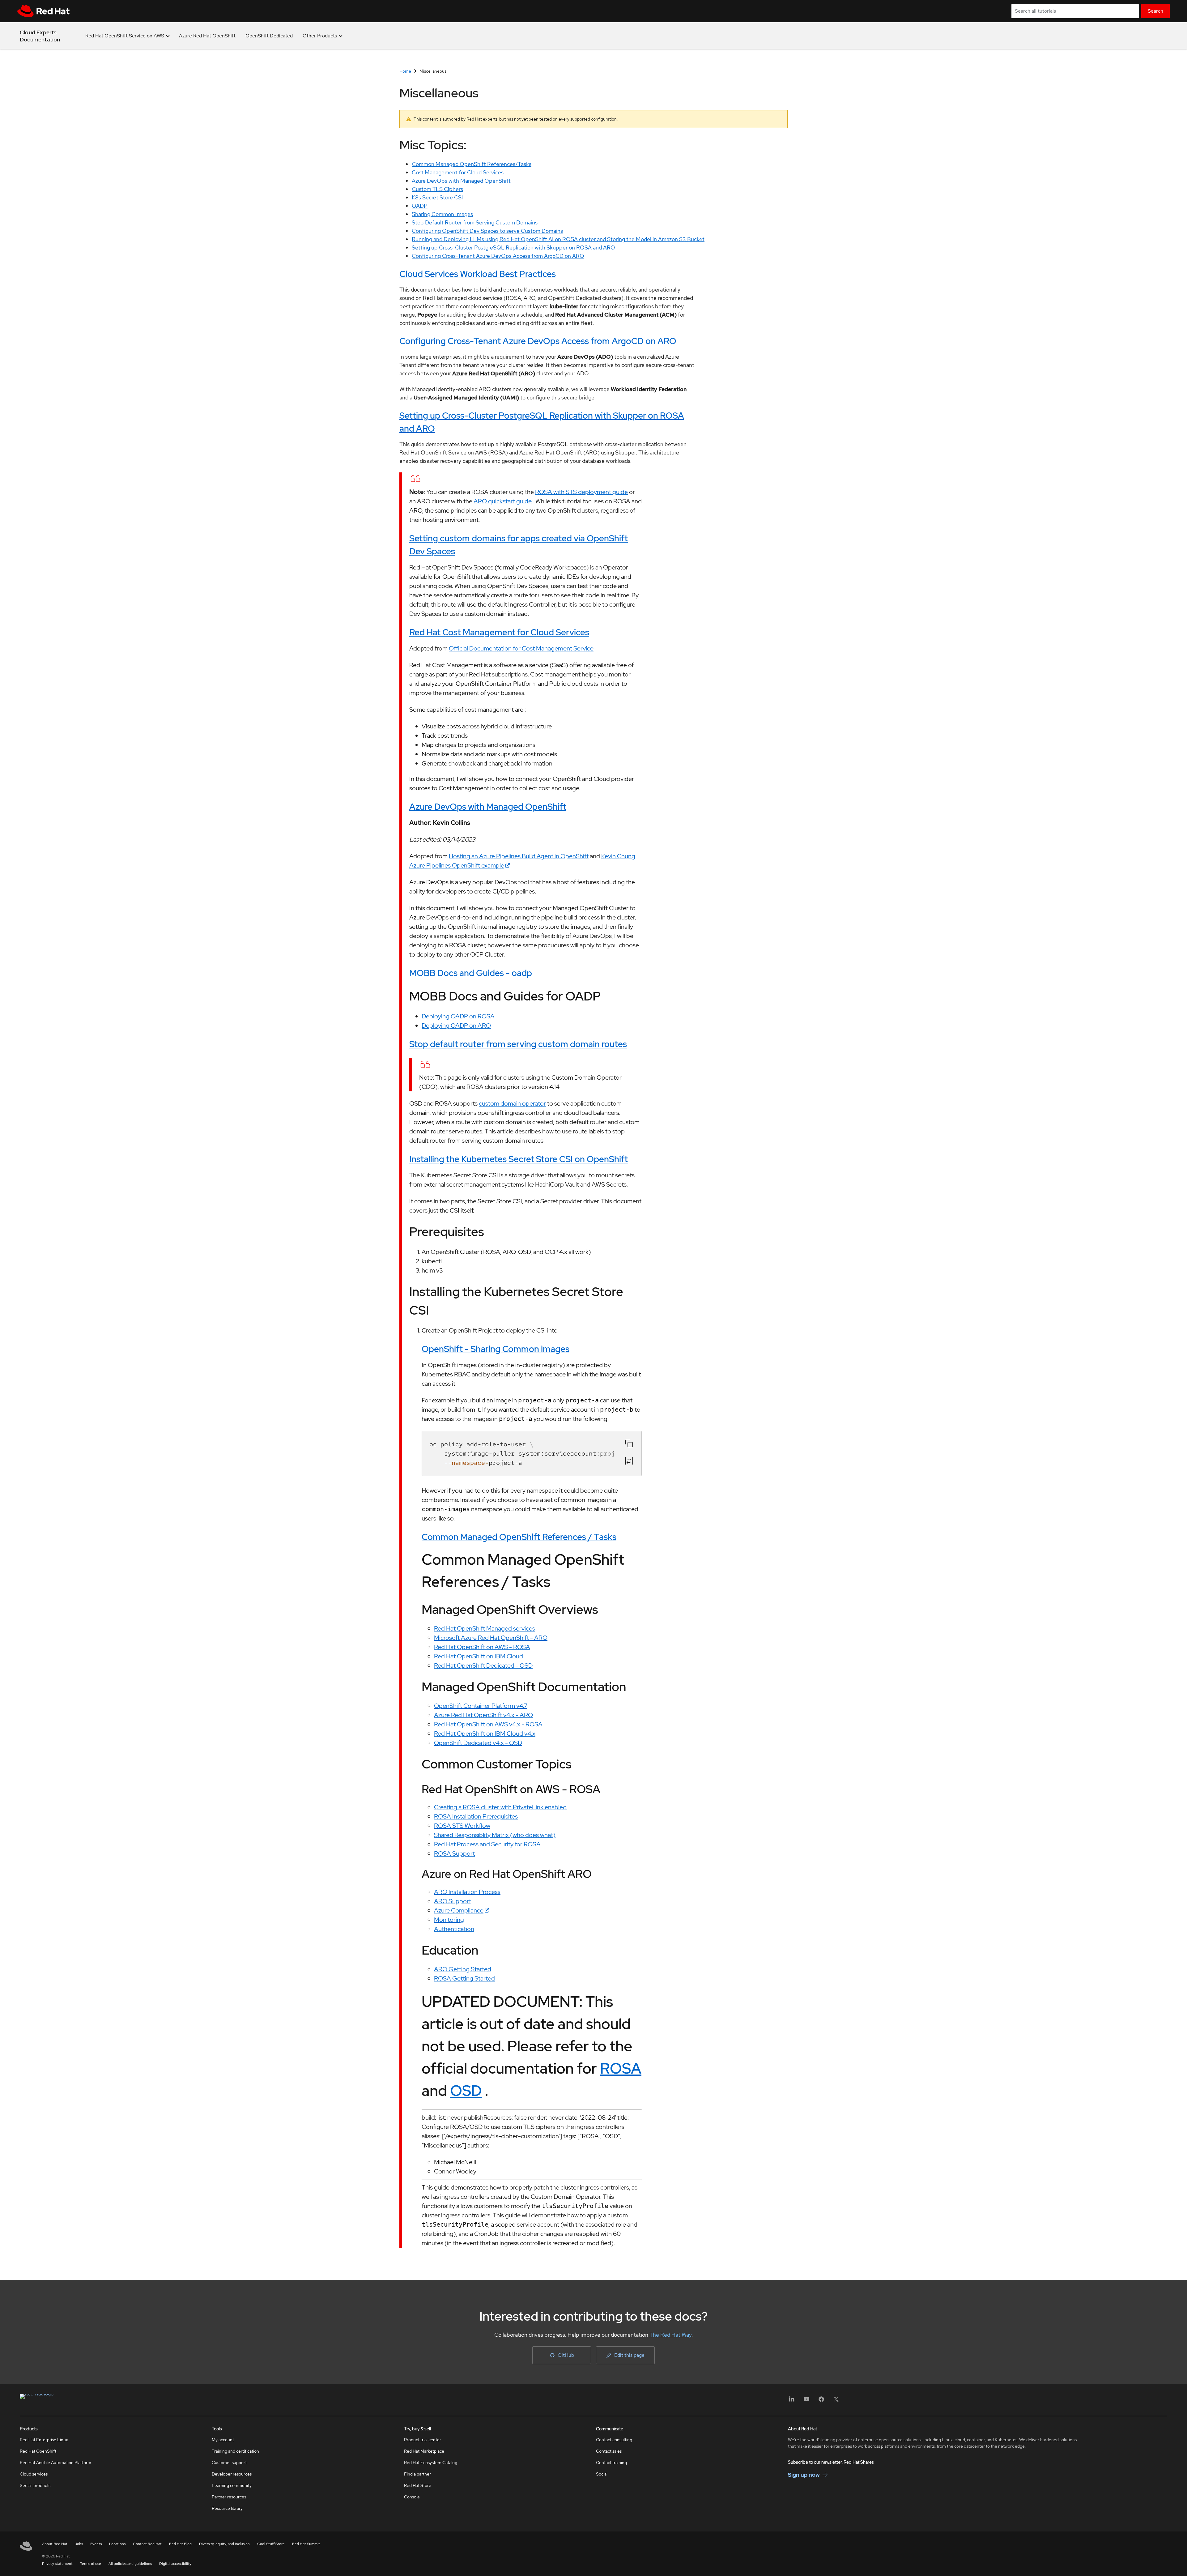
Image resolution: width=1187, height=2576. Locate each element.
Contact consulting (614, 2440)
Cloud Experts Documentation (40, 36)
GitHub (566, 2355)
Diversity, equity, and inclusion (224, 2544)
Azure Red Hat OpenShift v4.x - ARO (483, 1715)
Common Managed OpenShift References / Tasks (519, 1537)
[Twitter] (836, 2401)
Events (96, 2544)
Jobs (79, 2544)
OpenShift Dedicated (269, 36)
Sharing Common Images (442, 214)
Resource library (227, 2508)
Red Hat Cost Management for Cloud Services (499, 632)
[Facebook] (821, 2401)
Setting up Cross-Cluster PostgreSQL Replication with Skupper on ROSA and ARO (513, 247)
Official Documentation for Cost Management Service (521, 648)
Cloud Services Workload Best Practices (478, 274)
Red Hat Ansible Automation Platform (55, 2463)
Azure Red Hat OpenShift (207, 36)
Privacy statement (57, 2564)
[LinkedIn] (792, 2401)
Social (602, 2474)
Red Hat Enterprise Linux (44, 2440)
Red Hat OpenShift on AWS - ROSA (482, 1647)
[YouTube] (806, 2401)
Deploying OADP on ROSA (458, 1016)
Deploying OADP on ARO (456, 1026)
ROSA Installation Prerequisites (476, 1816)
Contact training (611, 2463)
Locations (117, 2544)
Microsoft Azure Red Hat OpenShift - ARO (491, 1638)
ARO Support (453, 1901)
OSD (466, 2091)
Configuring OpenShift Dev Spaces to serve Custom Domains (487, 231)
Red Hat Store (418, 2485)
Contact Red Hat (147, 2544)
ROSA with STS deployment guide (581, 492)
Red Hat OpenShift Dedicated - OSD (483, 1665)
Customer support (229, 2463)
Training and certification (235, 2451)
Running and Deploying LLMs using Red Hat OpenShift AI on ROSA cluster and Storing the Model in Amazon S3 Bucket (558, 239)
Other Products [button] (320, 36)
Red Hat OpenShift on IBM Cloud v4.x (485, 1734)
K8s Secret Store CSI (437, 197)
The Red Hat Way (670, 2335)
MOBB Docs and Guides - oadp (471, 973)
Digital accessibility (175, 2564)
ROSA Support (454, 1853)
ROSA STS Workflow (462, 1826)
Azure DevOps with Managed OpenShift (461, 181)
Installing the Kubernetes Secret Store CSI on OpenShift (519, 1159)
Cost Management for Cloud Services (458, 172)
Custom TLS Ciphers (437, 189)
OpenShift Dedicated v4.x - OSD (478, 1743)
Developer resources (232, 2474)
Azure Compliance (459, 1910)
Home (405, 71)
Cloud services (34, 2474)
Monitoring (449, 1920)
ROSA (621, 2068)
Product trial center (423, 2440)
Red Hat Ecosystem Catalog (431, 2463)
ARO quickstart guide (503, 501)
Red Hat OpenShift (38, 2451)
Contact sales (609, 2451)
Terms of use (91, 2564)
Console (412, 2497)
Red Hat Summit (306, 2544)
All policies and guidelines (130, 2564)
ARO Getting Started (463, 1969)
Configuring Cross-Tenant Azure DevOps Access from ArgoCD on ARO (498, 256)
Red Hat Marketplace (424, 2451)
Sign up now (804, 2475)
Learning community (232, 2485)
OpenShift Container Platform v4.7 (481, 1706)
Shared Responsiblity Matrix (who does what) (495, 1835)
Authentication (454, 1929)
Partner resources (229, 2497)
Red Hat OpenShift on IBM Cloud (479, 1656)
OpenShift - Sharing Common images (496, 1349)
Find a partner (417, 2474)
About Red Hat (55, 2544)
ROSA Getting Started (464, 1978)
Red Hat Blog (180, 2544)
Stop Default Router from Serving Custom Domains (475, 222)
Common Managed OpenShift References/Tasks (472, 164)
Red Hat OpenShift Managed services (485, 1628)
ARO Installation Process (467, 1892)
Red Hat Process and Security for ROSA (487, 1844)
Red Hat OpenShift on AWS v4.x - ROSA (488, 1724)
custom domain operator (512, 1103)
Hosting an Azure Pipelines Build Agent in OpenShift (519, 856)
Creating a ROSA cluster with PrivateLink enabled (500, 1807)
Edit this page (629, 2355)
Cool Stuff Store (271, 2544)
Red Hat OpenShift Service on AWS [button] (125, 36)
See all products (35, 2485)
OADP (420, 206)
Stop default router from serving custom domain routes (518, 1044)
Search (1155, 11)
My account (223, 2440)
